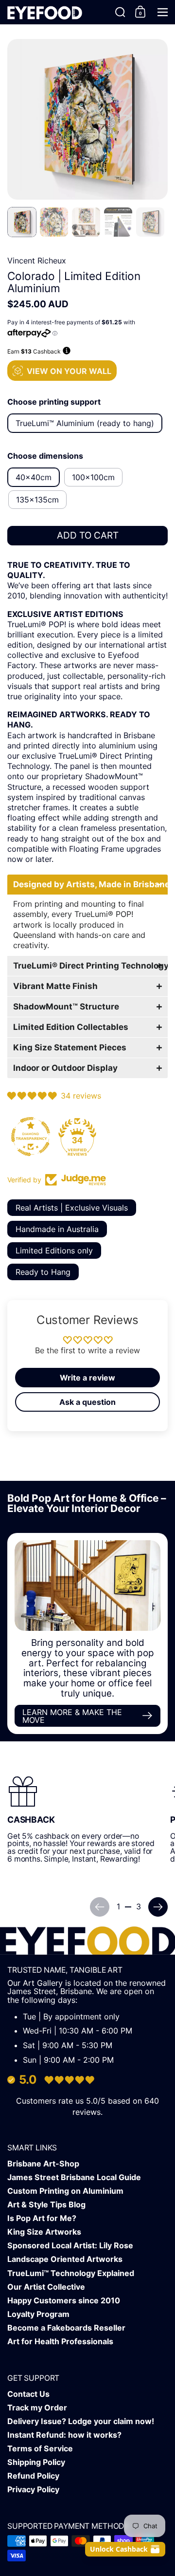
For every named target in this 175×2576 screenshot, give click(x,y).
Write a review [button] (87, 1378)
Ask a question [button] (87, 1402)
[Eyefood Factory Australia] (45, 12)
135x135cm (37, 500)
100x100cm (93, 477)
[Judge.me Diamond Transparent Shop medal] (31, 1137)
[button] (120, 12)
